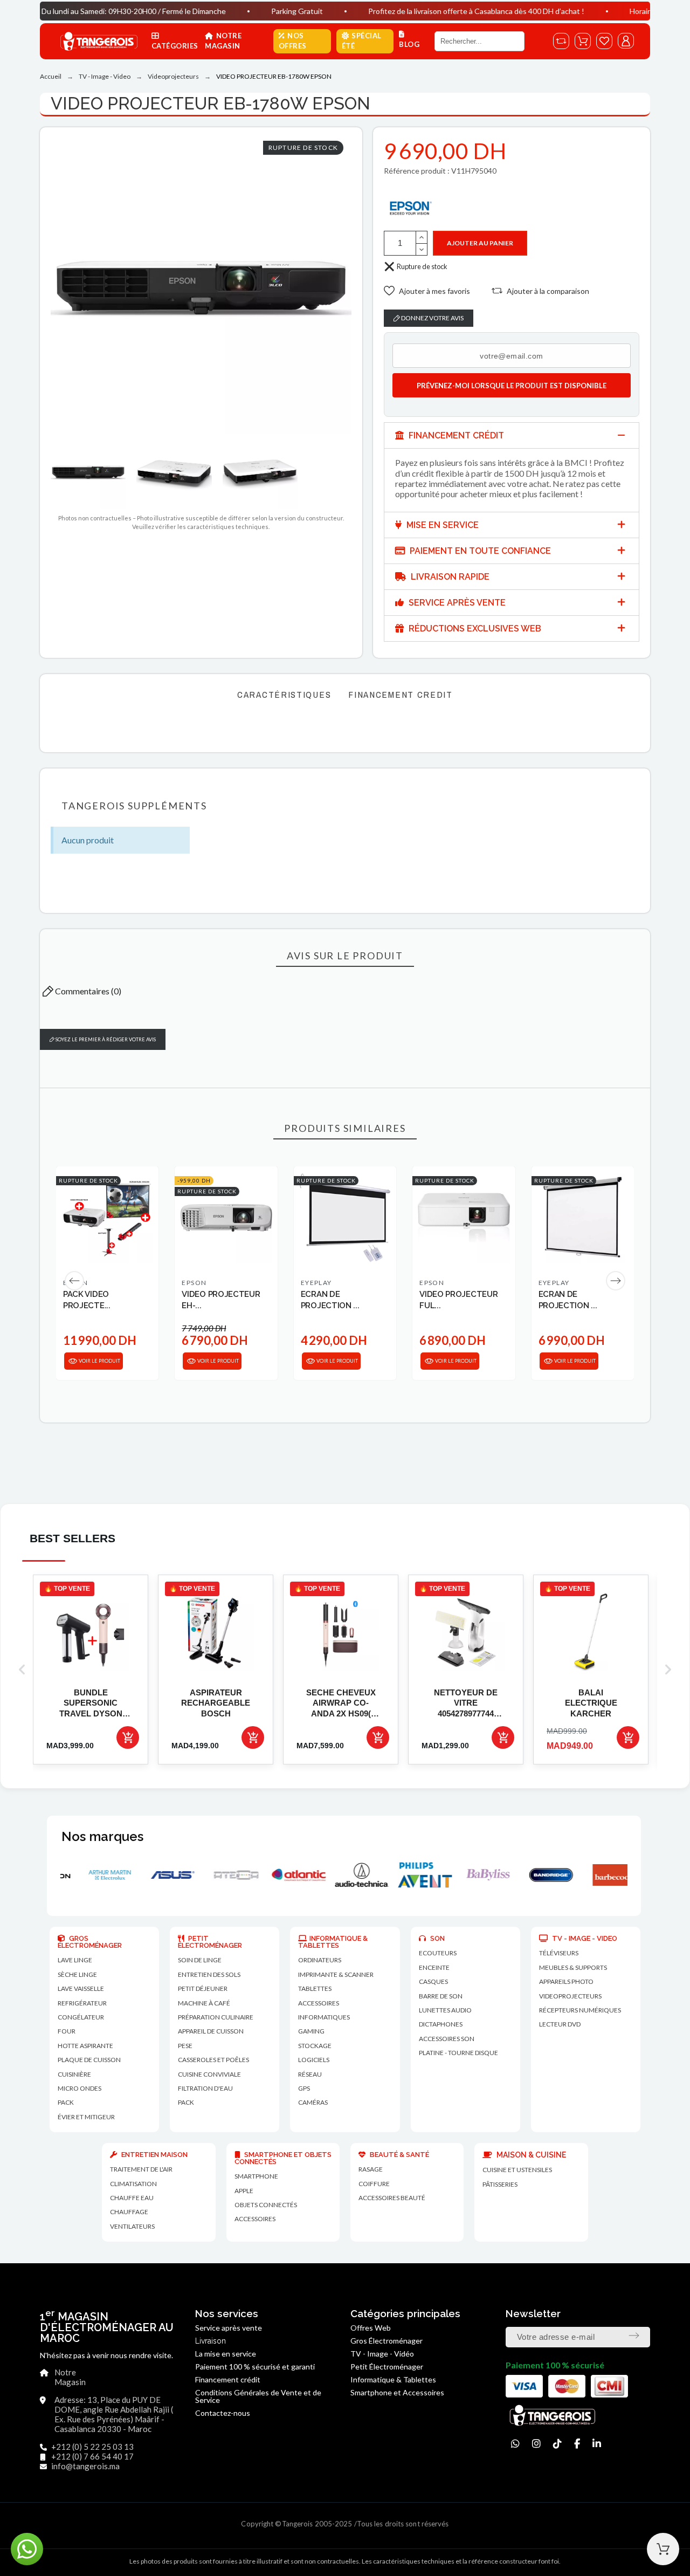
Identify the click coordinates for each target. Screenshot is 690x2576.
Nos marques (102, 1836)
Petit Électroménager (387, 2367)
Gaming (311, 2031)
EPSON (194, 1283)
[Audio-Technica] (293, 1875)
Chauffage (129, 2212)
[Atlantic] (230, 1875)
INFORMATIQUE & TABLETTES (333, 1942)
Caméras (313, 2102)
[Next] (616, 1281)
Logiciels (314, 2060)
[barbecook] (545, 1875)
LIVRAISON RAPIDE (449, 577)
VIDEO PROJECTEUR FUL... (458, 1300)
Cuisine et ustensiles (517, 2170)
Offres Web (371, 2328)
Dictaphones (441, 2024)
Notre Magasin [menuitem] (223, 41)
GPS (304, 2088)
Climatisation (133, 2184)
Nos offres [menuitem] (293, 41)
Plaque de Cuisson (89, 2060)
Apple (244, 2191)
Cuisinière (74, 2074)
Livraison (211, 2341)
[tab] (512, 435)
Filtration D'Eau (205, 2088)
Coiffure (374, 2184)
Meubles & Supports (573, 1967)
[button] (427, 291)
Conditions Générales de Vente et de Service (258, 2396)
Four (67, 2031)
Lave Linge (75, 1960)
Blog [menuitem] (409, 44)
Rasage (371, 2169)
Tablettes (315, 1988)
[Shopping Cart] (663, 2549)
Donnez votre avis (432, 318)
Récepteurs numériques (580, 2010)
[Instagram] (536, 2444)
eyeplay (316, 1283)
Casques (433, 1981)
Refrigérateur (82, 2003)
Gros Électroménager (387, 2341)
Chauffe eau (132, 2198)
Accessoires (255, 2219)
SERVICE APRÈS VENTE (456, 603)
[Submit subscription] (634, 2335)
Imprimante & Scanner (336, 1974)
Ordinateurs (320, 1960)
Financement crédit (228, 2379)
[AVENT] (356, 1875)
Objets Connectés (266, 2205)
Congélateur (81, 2017)
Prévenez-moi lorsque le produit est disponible (512, 386)
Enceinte (434, 1967)
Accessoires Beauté (392, 2198)
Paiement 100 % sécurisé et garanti (255, 2367)
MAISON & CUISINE (530, 2155)
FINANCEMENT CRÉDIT (455, 435)
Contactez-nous (223, 2413)
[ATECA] (167, 1875)
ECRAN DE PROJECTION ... (330, 1300)
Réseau (310, 2074)
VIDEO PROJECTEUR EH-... (221, 1300)
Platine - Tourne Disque (458, 2053)
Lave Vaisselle (81, 1988)
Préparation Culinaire (216, 2017)
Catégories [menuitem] (175, 46)
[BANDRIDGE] (482, 1875)
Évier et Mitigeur (86, 2117)
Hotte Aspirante (85, 2046)
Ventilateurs (132, 2226)
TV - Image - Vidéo (382, 2354)
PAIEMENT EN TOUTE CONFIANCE (479, 551)
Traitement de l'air (141, 2169)
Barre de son (441, 1996)
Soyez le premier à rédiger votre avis (105, 1039)
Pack (66, 2102)
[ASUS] (104, 1875)
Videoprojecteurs (570, 1996)
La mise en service (226, 2354)
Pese (185, 2046)
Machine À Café (204, 2003)
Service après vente (229, 2328)
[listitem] (91, 1670)
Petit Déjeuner (203, 1988)
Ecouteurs (438, 1953)
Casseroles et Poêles (213, 2060)
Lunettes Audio (445, 2010)
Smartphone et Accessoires (397, 2392)
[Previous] (74, 1281)
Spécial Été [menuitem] (362, 41)
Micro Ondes (80, 2088)
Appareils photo (566, 1981)
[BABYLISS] (419, 1875)
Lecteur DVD (560, 2024)
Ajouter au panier (480, 243)
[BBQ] (608, 1875)
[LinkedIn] (597, 2444)
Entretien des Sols (209, 1974)
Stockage (315, 2046)
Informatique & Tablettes (393, 2379)
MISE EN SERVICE (441, 525)
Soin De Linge (200, 1960)
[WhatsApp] (515, 2444)
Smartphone (256, 2176)
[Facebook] (577, 2444)
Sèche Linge (77, 1974)
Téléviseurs (559, 1953)
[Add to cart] (128, 1737)
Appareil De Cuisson (211, 2031)
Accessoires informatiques (324, 2010)
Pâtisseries (500, 2184)
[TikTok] (557, 2444)
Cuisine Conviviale (209, 2074)
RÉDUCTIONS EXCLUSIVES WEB (474, 628)
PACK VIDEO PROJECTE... (87, 1300)
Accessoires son (447, 2039)
